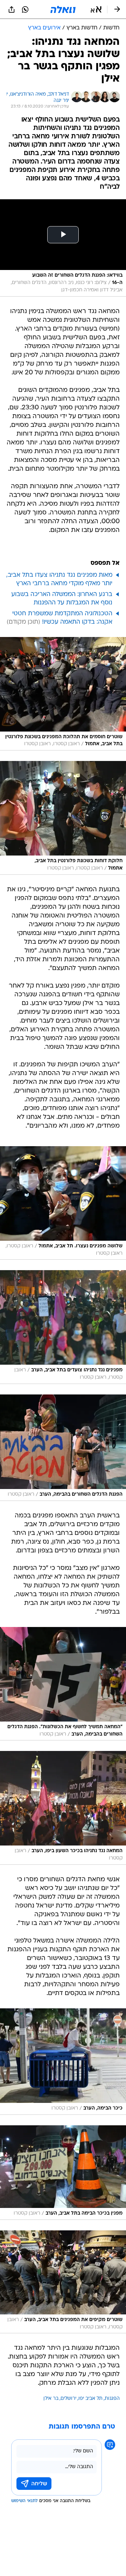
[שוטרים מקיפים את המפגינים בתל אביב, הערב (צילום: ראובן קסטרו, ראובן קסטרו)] (63, 2282)
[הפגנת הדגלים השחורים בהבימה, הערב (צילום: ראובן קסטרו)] (63, 1448)
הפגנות (112, 2399)
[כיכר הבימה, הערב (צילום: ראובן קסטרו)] (63, 2062)
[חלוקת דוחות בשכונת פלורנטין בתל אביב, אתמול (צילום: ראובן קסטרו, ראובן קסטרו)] (63, 818)
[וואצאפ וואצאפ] (25, 9)
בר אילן (51, 2399)
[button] (96, 9)
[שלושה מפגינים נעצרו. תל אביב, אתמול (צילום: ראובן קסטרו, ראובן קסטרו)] (63, 1203)
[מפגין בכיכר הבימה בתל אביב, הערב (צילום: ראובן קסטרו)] (63, 2173)
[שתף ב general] (12, 9)
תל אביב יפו (90, 2399)
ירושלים (68, 2399)
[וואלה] (63, 9)
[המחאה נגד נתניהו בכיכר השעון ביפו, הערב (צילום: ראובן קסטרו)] (63, 1808)
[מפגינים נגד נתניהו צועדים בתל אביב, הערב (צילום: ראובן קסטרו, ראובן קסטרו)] (63, 1327)
